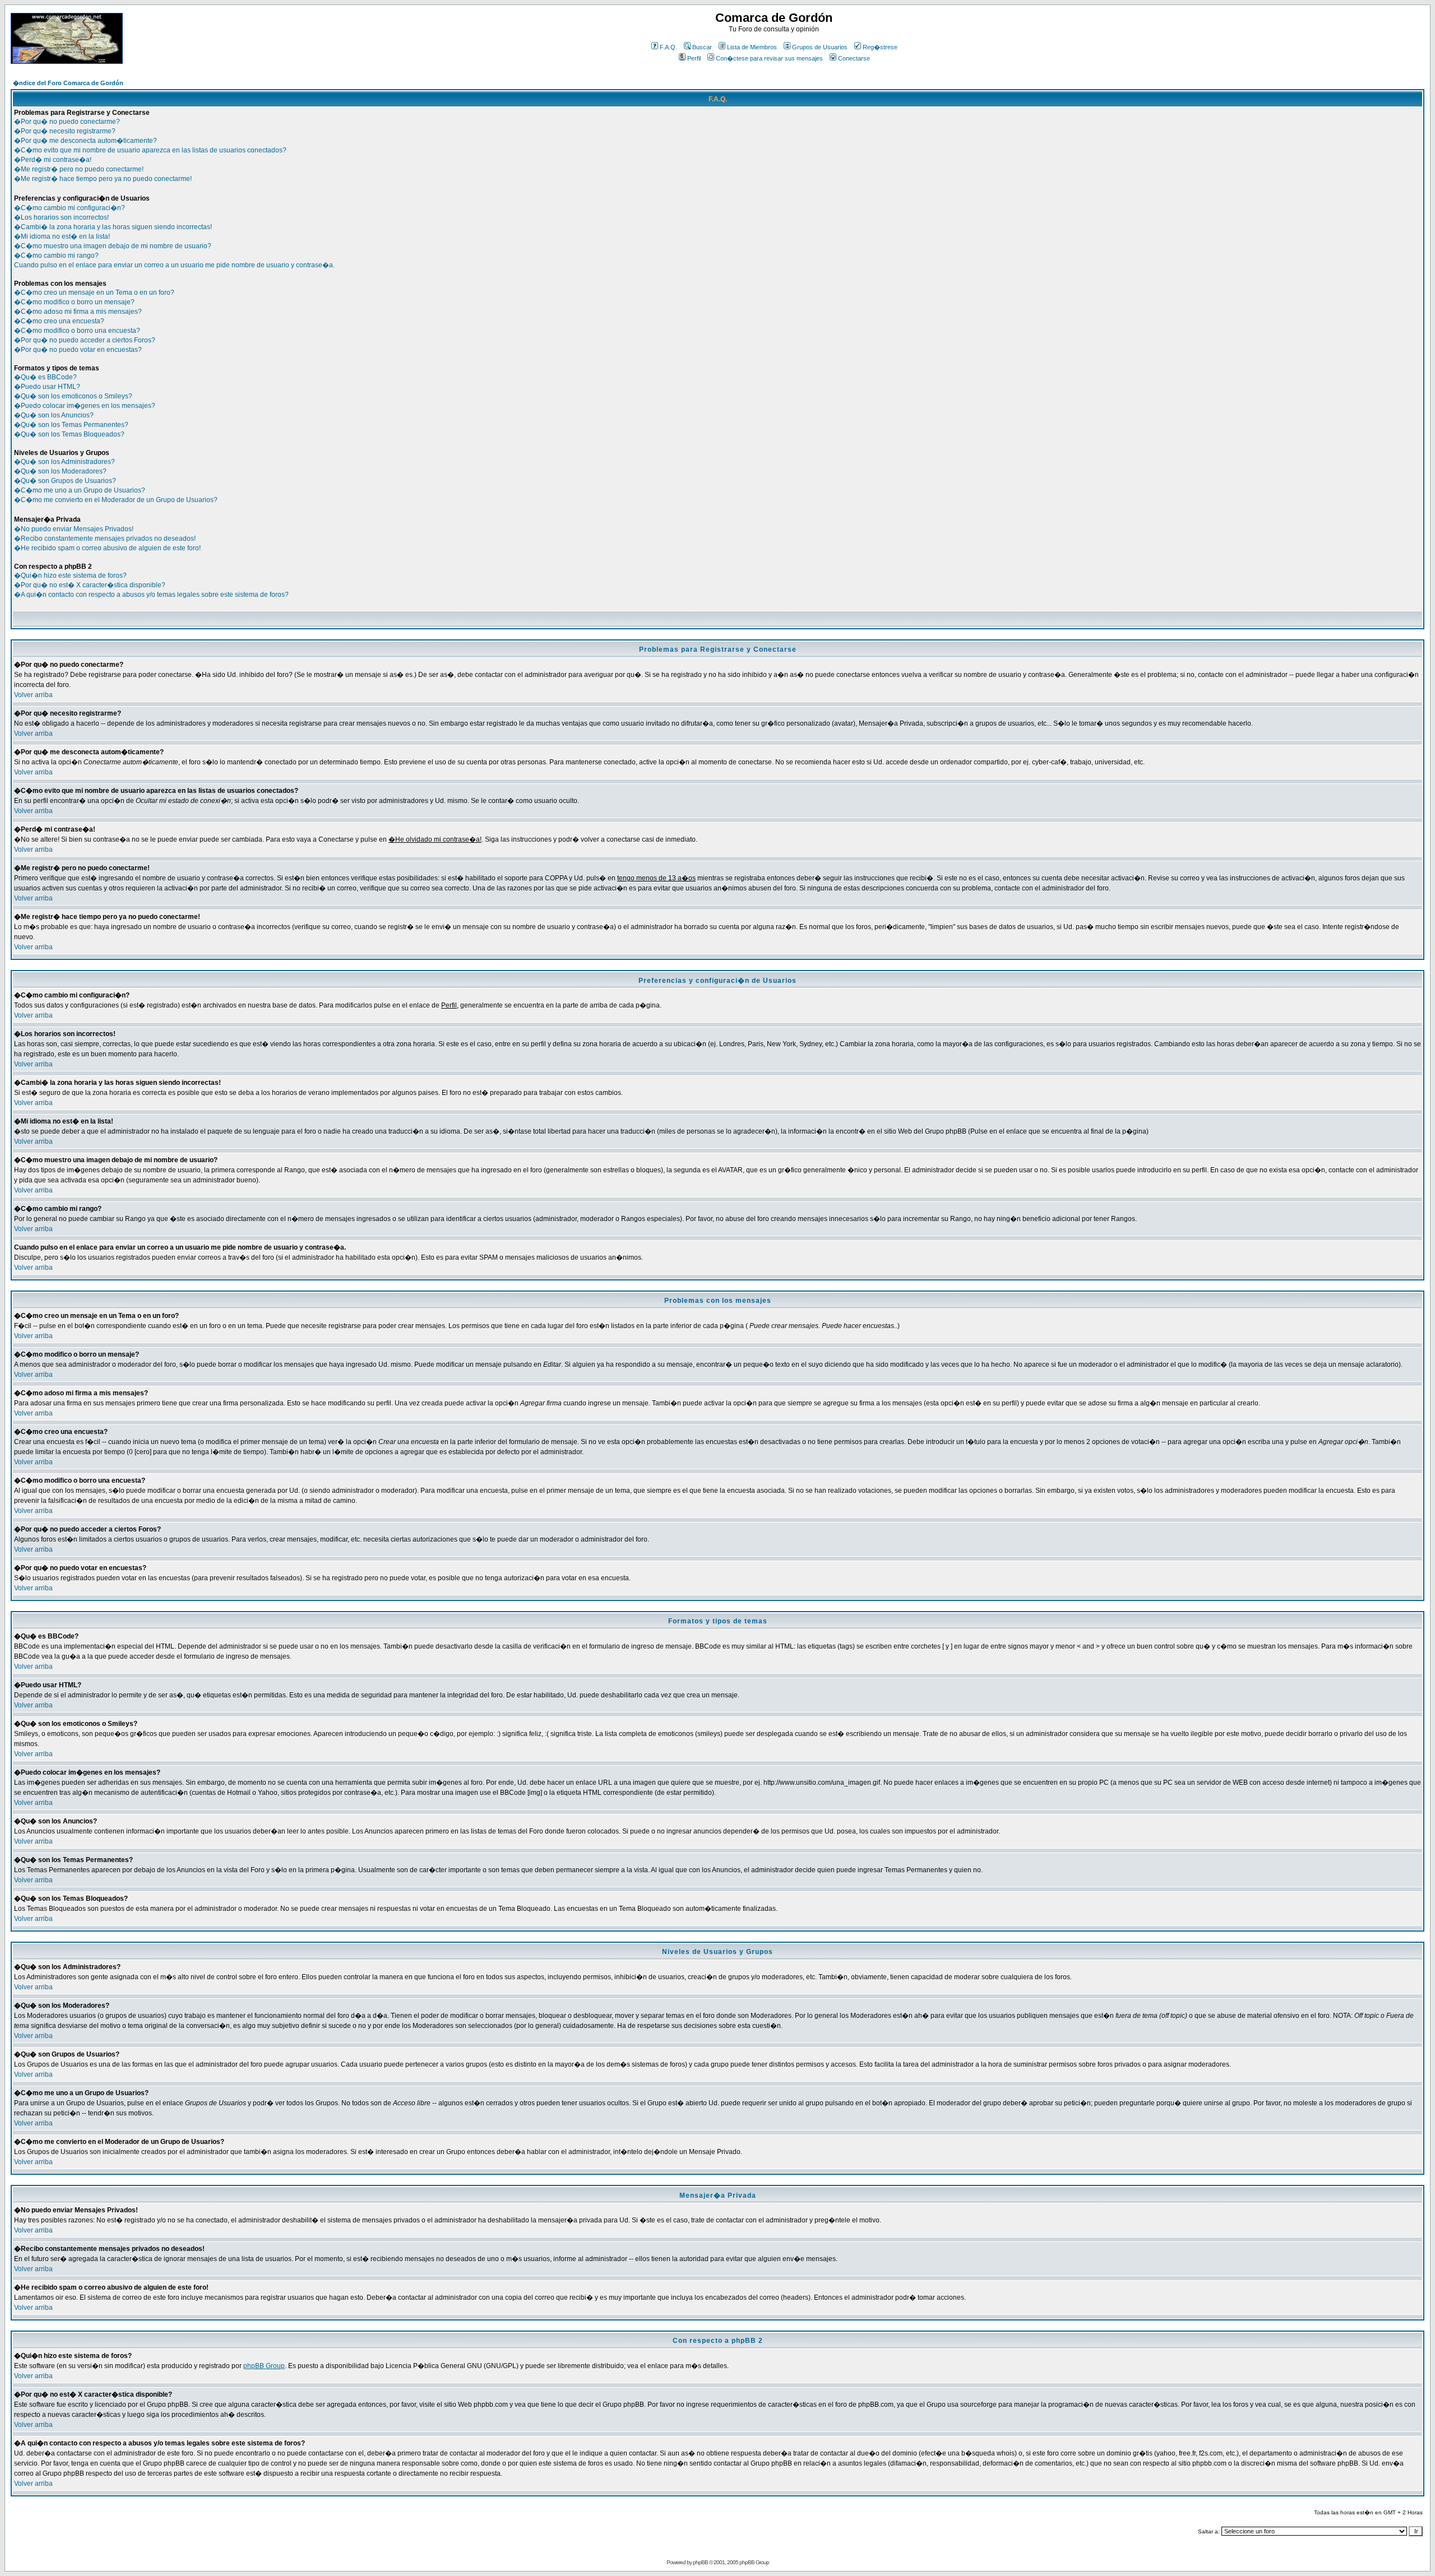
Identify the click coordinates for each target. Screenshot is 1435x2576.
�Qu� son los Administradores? (64, 462)
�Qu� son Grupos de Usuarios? (65, 481)
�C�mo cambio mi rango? (56, 256)
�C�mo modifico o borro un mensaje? (74, 302)
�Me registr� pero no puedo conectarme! (79, 169)
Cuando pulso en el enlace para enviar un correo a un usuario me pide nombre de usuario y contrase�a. (174, 265)
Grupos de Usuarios (820, 47)
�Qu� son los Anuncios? (54, 415)
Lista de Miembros (752, 47)
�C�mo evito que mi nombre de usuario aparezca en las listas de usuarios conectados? (150, 150)
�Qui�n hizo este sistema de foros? (70, 575)
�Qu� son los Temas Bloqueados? (69, 434)
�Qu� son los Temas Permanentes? (71, 425)
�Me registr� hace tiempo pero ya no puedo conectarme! (103, 179)
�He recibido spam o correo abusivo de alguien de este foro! (107, 548)
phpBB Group (264, 2366)
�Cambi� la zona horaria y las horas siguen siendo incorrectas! (113, 227)
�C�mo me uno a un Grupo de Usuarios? (80, 490)
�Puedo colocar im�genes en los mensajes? (85, 406)
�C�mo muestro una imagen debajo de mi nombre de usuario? (113, 246)
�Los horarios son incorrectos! (61, 217)
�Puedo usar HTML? (47, 387)
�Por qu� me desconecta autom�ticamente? (85, 141)
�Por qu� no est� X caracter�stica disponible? (90, 585)
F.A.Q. (668, 47)
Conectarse (854, 58)
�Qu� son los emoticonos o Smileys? (73, 396)
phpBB (700, 2562)
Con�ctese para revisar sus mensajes (769, 58)
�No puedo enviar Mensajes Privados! (74, 529)
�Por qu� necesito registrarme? (65, 131)
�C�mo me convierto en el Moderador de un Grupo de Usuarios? (116, 500)
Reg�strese (880, 47)
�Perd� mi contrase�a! (53, 160)
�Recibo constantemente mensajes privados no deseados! (105, 539)
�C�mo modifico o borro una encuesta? (77, 331)
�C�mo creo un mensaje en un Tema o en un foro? (94, 293)
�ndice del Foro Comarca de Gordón (68, 83)
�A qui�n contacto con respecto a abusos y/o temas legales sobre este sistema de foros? (151, 595)
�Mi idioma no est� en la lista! (62, 236)
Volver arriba (33, 695)
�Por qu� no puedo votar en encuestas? (78, 350)
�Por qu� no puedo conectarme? (67, 122)
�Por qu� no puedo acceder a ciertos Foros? (85, 340)
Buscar (702, 47)
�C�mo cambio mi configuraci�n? (70, 208)
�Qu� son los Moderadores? (60, 471)
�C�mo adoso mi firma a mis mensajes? (78, 312)
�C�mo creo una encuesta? (59, 321)
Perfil (694, 58)
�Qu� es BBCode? (45, 377)
